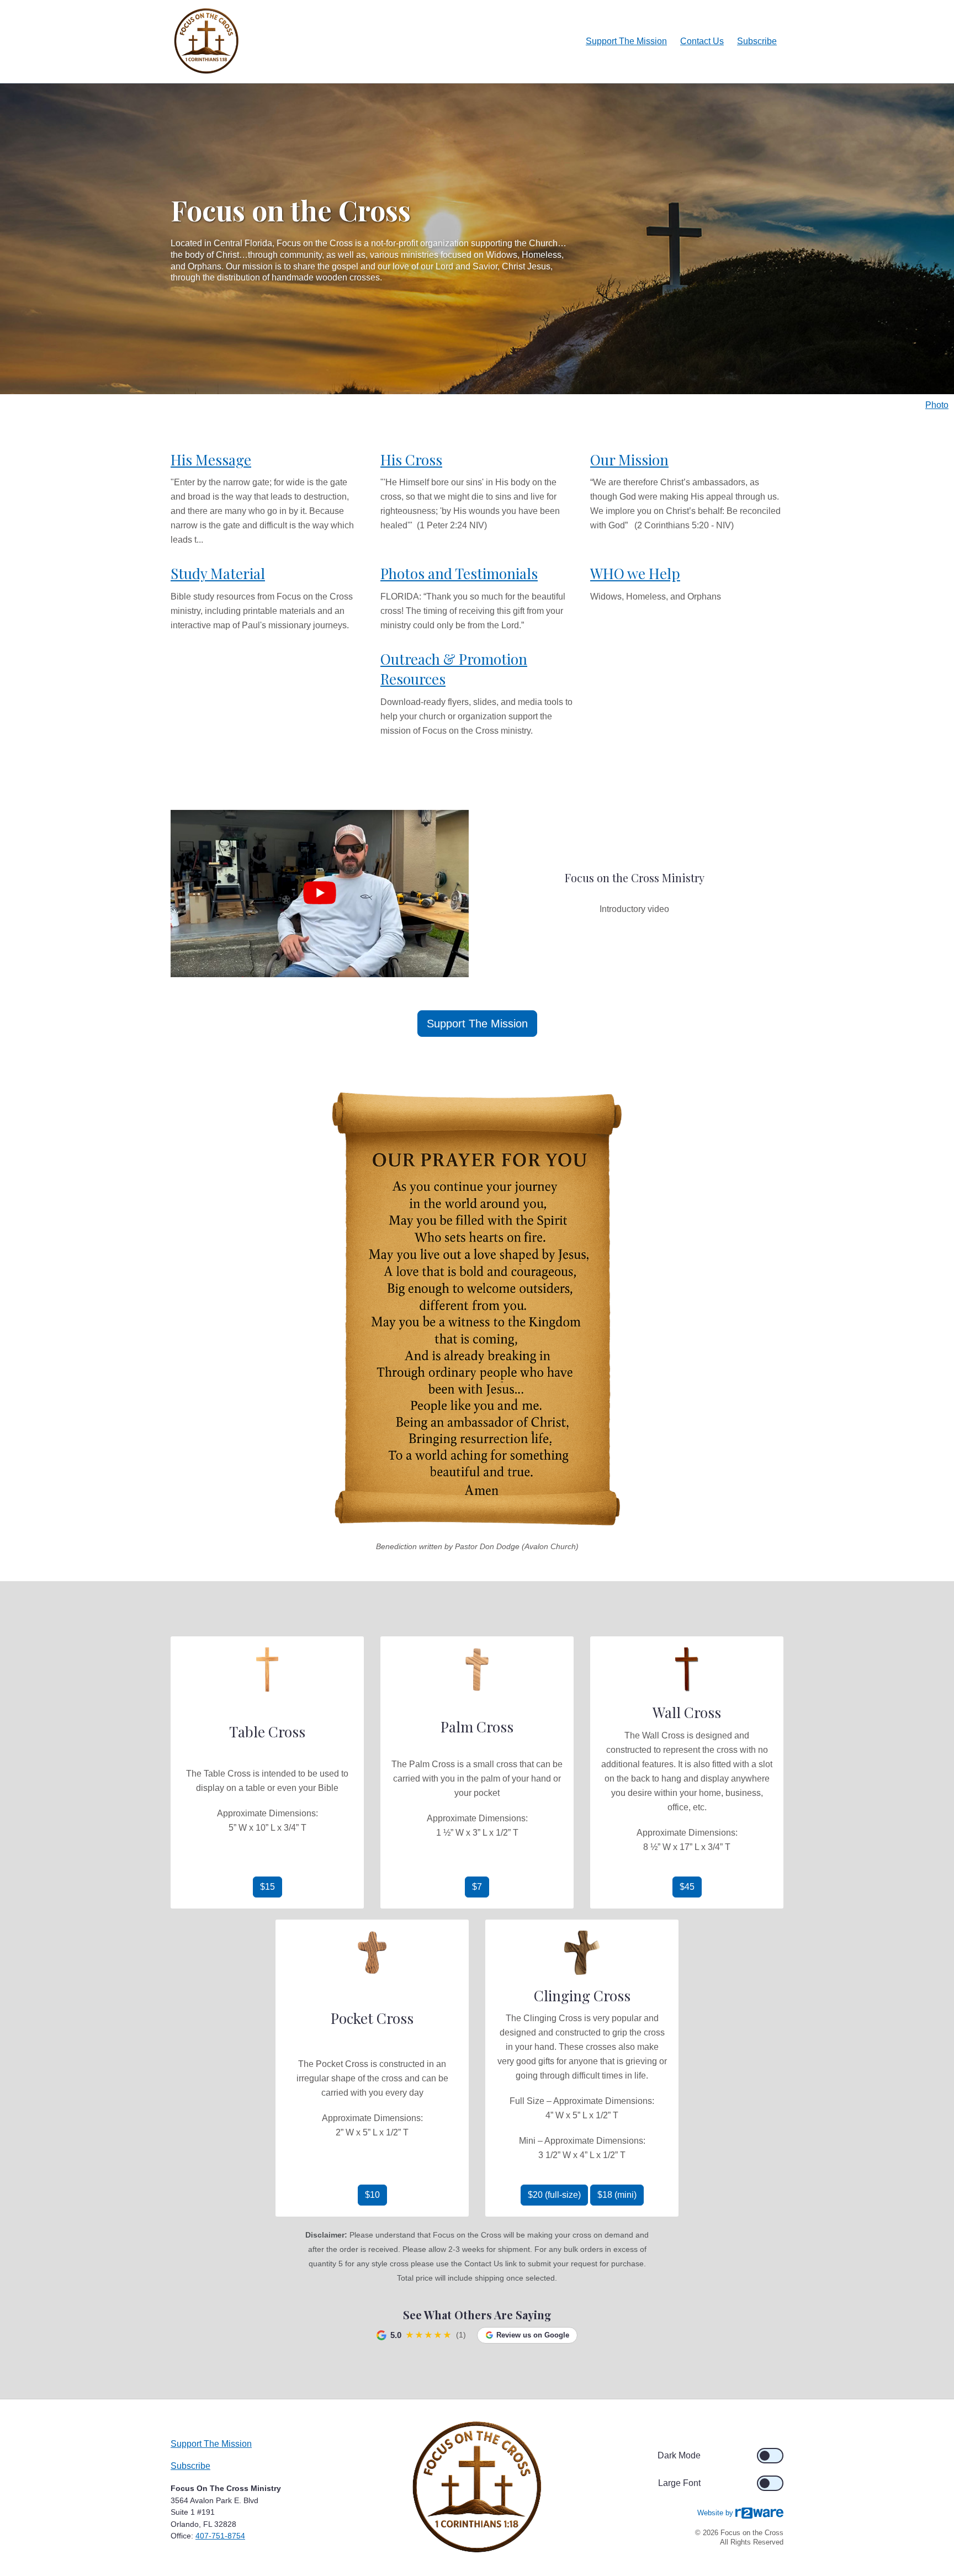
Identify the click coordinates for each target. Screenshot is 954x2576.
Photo (937, 405)
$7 (477, 1887)
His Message (211, 460)
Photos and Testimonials (459, 573)
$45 (687, 1887)
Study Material (218, 573)
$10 (372, 2195)
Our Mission (629, 460)
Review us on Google (533, 2335)
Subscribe (757, 41)
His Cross (411, 460)
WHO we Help (635, 573)
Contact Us (702, 41)
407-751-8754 (220, 2536)
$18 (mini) (617, 2195)
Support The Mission (626, 41)
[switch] (770, 2456)
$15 (267, 1887)
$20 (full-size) (554, 2195)
